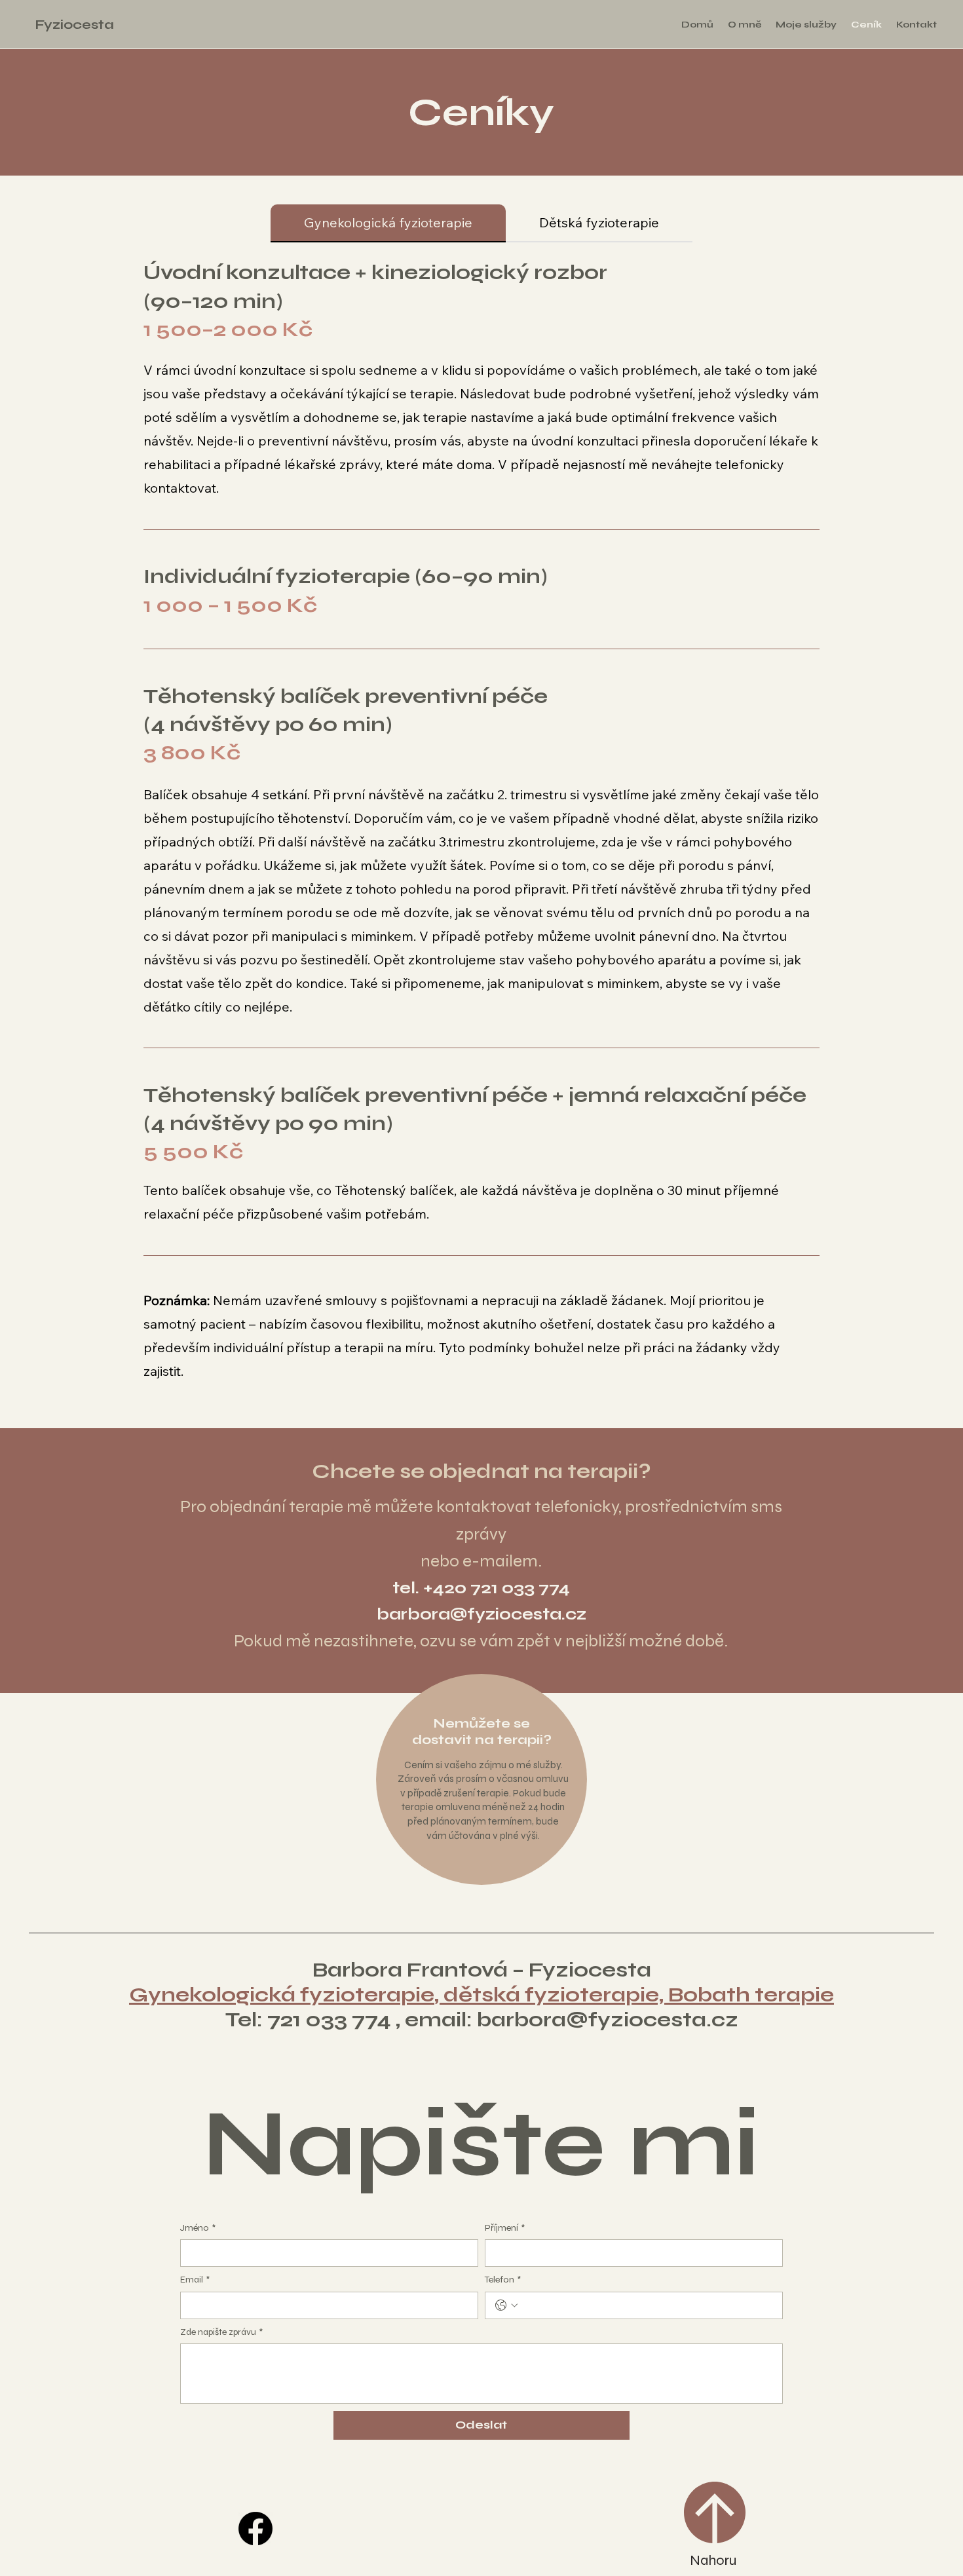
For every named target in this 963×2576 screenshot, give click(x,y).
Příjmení (505, 2228)
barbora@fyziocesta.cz (481, 1614)
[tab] (388, 223)
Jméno (198, 2228)
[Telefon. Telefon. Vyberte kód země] (506, 2305)
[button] (806, 25)
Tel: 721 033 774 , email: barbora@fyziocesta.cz (482, 2020)
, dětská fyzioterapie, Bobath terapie (634, 1995)
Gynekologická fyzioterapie (282, 1995)
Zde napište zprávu (221, 2332)
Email (195, 2280)
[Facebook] (255, 2529)
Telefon (503, 2280)
